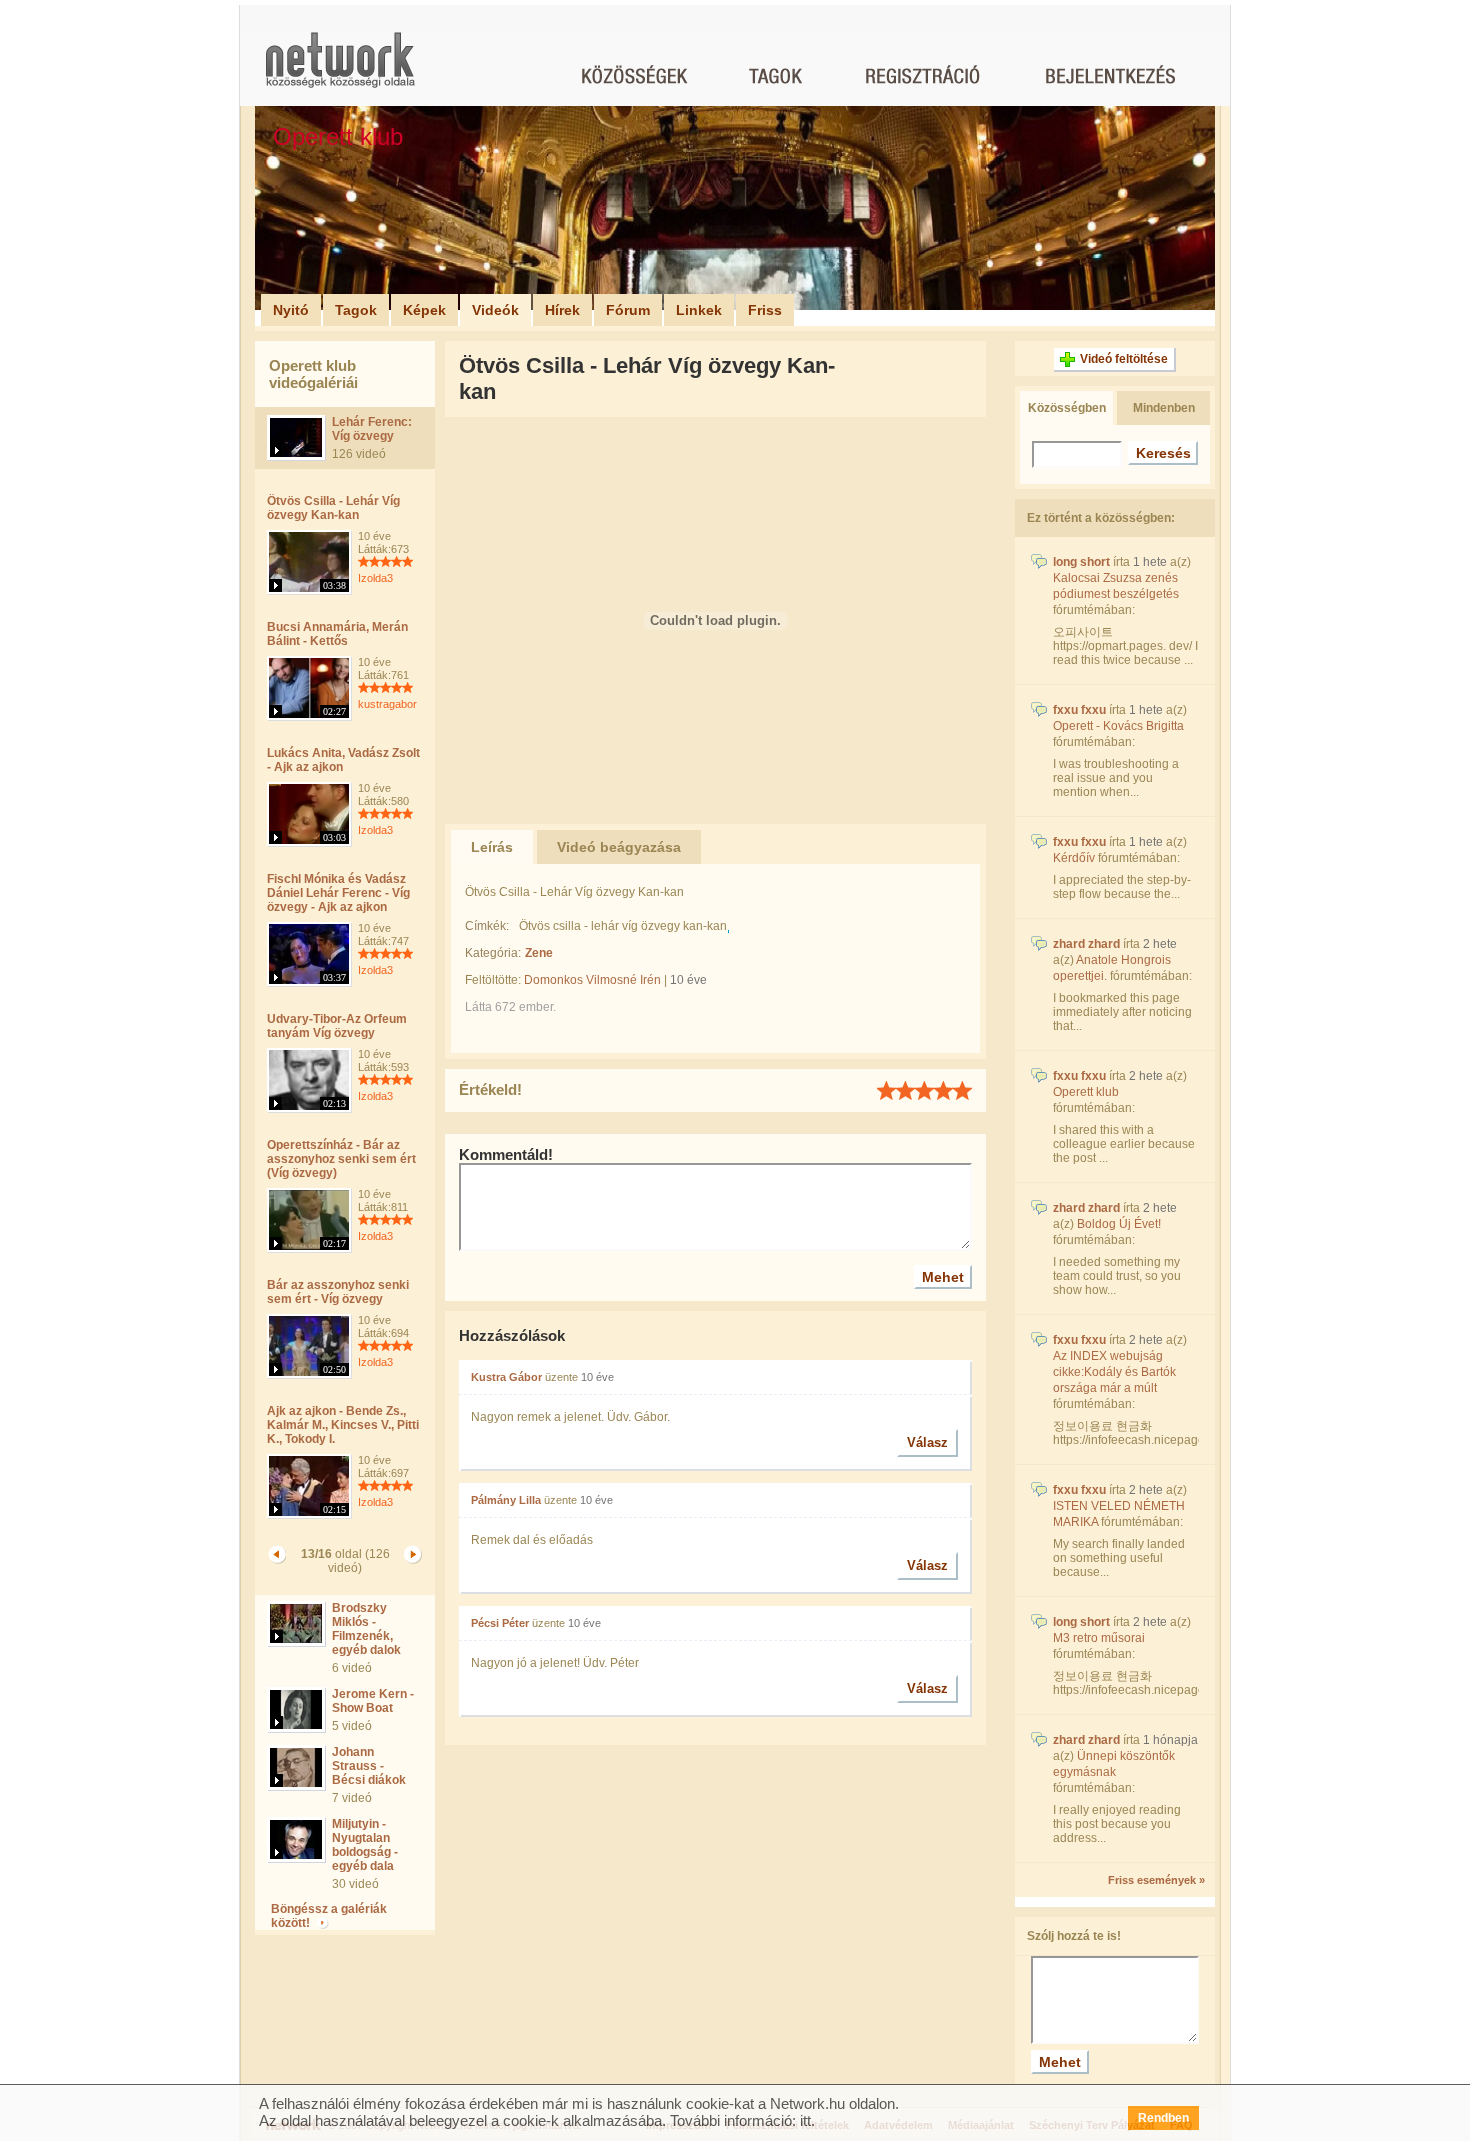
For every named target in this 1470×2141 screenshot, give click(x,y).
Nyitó (291, 310)
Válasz (927, 1442)
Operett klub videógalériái (313, 374)
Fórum (628, 310)
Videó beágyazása (619, 847)
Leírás (492, 847)
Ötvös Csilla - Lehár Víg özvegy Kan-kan (333, 508)
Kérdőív (1074, 858)
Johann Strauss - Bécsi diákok (369, 1766)
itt (805, 2120)
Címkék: (487, 926)
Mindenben (1164, 408)
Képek (424, 310)
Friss (765, 310)
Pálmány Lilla (506, 1500)
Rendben (1163, 2118)
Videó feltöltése (1124, 359)
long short (1081, 562)
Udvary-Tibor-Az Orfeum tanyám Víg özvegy (337, 1026)
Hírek (562, 310)
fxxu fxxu (1079, 710)
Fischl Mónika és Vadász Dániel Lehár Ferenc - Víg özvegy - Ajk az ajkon (338, 893)
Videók (495, 310)
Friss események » (1156, 1880)
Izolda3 (375, 578)
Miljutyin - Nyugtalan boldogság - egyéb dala (365, 1845)
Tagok (356, 310)
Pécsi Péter (500, 1623)
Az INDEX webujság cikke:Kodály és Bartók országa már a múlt (1114, 1372)
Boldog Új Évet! (1119, 1224)
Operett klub (1086, 1092)
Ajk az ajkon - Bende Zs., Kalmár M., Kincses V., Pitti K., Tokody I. (343, 1425)
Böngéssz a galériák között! (329, 1916)
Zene (539, 953)
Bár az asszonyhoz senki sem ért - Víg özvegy (338, 1292)
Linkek (699, 310)
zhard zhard (1086, 944)
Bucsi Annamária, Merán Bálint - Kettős (337, 634)
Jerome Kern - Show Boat (373, 1701)
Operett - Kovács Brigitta (1118, 726)
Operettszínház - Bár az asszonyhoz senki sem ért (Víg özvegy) (341, 1159)
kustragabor (387, 704)
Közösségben (1067, 408)
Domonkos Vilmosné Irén (592, 980)
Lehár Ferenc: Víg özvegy (372, 429)
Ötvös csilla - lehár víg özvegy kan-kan (623, 926)
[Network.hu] (340, 69)
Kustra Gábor (506, 1377)
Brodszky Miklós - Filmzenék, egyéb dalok (366, 1629)
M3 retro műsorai (1099, 1638)
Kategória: (493, 953)
